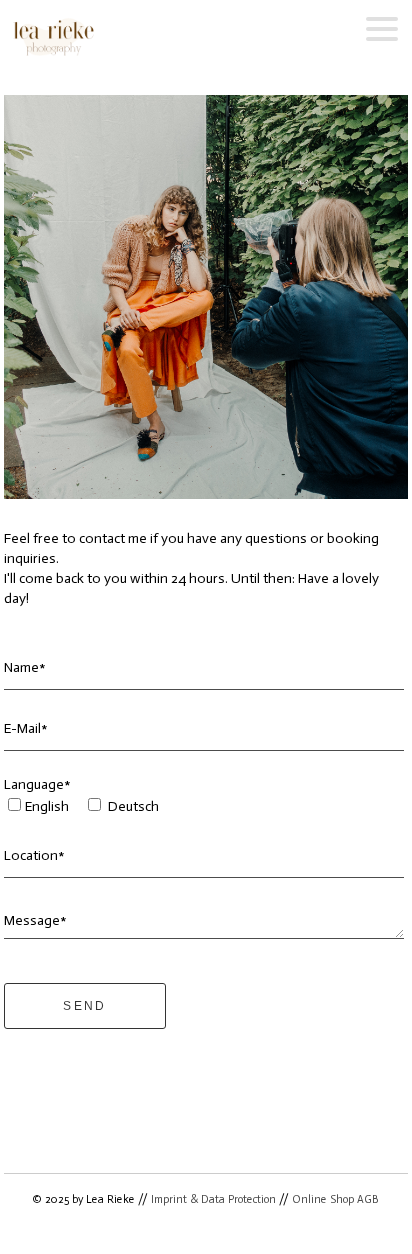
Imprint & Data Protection (213, 1199)
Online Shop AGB (335, 1199)
